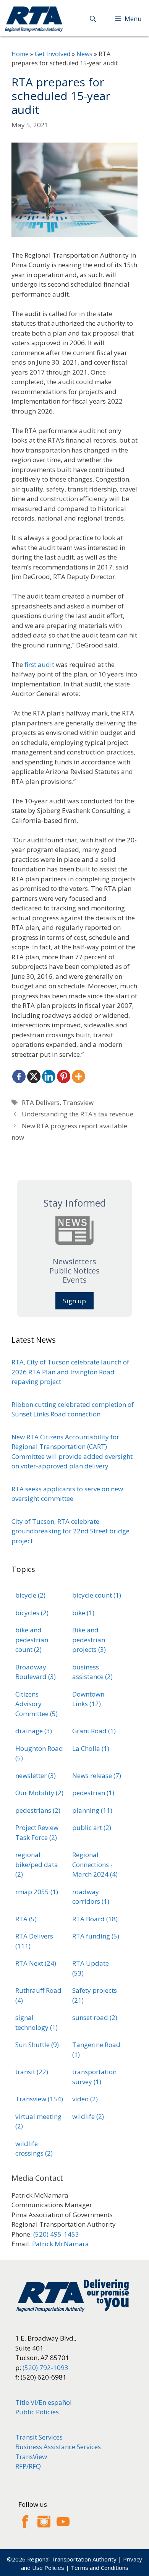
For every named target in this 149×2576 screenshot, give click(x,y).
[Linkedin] (49, 1076)
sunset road (95, 2017)
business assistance (92, 1672)
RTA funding (96, 1936)
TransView (31, 2457)
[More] (79, 1076)
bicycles (32, 1613)
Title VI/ (27, 2402)
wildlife (88, 2116)
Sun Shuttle (37, 2045)
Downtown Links (88, 1699)
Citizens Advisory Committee (36, 1704)
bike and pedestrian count (32, 1640)
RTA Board (95, 1919)
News (84, 54)
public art (92, 1827)
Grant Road (94, 1731)
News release (97, 1775)
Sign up (74, 1301)
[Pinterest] (64, 1076)
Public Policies (37, 2412)
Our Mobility (39, 1793)
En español (55, 2402)
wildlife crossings (34, 2149)
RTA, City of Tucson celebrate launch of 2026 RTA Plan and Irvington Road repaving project (70, 1372)
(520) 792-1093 (45, 2368)
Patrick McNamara (61, 2244)
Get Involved (53, 54)
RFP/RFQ (28, 2466)
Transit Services (39, 2437)
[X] (34, 1076)
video (85, 2099)
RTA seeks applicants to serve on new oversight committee (67, 1494)
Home (20, 54)
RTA (26, 1919)
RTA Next (36, 1963)
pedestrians (38, 1810)
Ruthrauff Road (38, 1995)
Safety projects (95, 1995)
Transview (78, 1102)
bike (83, 1613)
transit (32, 2072)
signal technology (36, 2022)
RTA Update (91, 1968)
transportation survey (94, 2077)
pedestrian (93, 1793)
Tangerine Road (96, 2050)
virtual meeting (38, 2121)
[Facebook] (19, 1076)
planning (92, 1810)
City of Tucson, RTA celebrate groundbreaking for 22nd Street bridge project (70, 1531)
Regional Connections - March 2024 (95, 1864)
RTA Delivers (41, 1102)
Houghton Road (39, 1753)
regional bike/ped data (37, 1864)
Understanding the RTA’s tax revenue (78, 1114)
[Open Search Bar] (93, 19)
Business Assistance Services (58, 2447)
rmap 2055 (37, 1892)
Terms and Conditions (100, 2568)
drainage (34, 1731)
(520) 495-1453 (56, 2234)
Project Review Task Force (37, 1832)
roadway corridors (91, 1897)
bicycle (30, 1595)
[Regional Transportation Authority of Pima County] (34, 19)
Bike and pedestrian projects (89, 1640)
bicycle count (97, 1595)
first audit (39, 664)
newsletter (36, 1775)
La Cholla (91, 1748)
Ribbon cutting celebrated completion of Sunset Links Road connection (73, 1409)
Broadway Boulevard (36, 1672)
